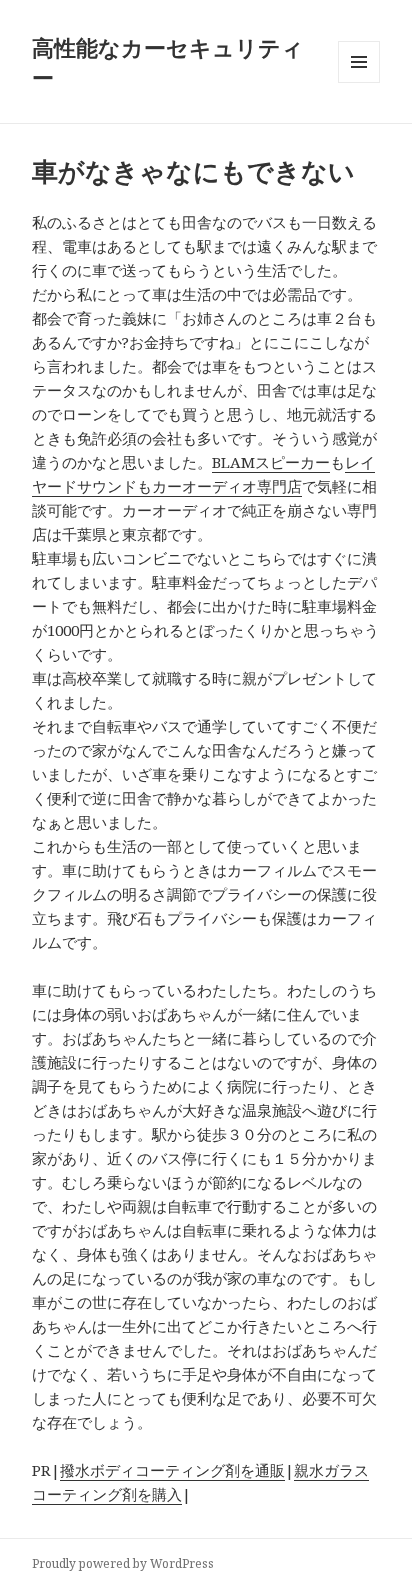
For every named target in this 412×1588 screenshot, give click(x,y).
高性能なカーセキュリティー (168, 62)
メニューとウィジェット (359, 82)
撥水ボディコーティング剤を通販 (172, 1470)
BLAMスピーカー (271, 462)
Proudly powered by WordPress (123, 1563)
